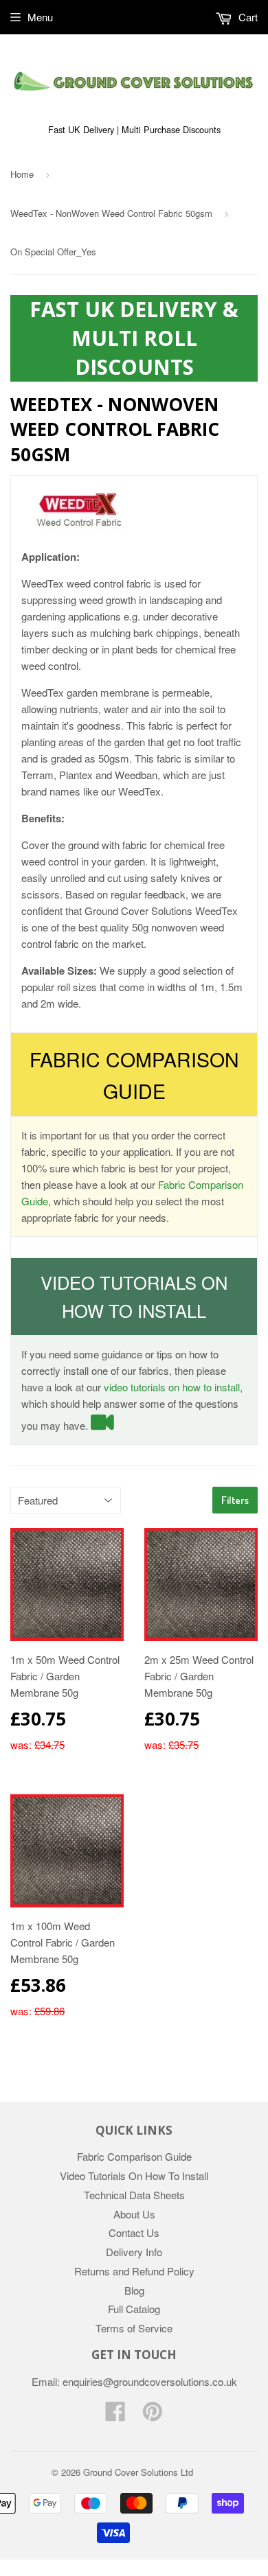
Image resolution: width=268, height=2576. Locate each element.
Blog (134, 2290)
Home (22, 174)
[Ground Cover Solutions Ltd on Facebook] (115, 2415)
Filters (235, 1500)
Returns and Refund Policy (134, 2271)
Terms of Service (134, 2328)
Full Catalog (134, 2309)
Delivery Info (134, 2252)
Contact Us (134, 2232)
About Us (134, 2214)
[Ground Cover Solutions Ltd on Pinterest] (153, 2415)
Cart (247, 17)
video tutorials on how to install (172, 1387)
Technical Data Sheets (134, 2195)
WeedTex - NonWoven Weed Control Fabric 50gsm (111, 213)
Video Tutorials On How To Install (134, 2175)
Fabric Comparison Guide (134, 2156)
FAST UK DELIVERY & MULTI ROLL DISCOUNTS (134, 338)
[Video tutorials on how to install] (102, 1425)
